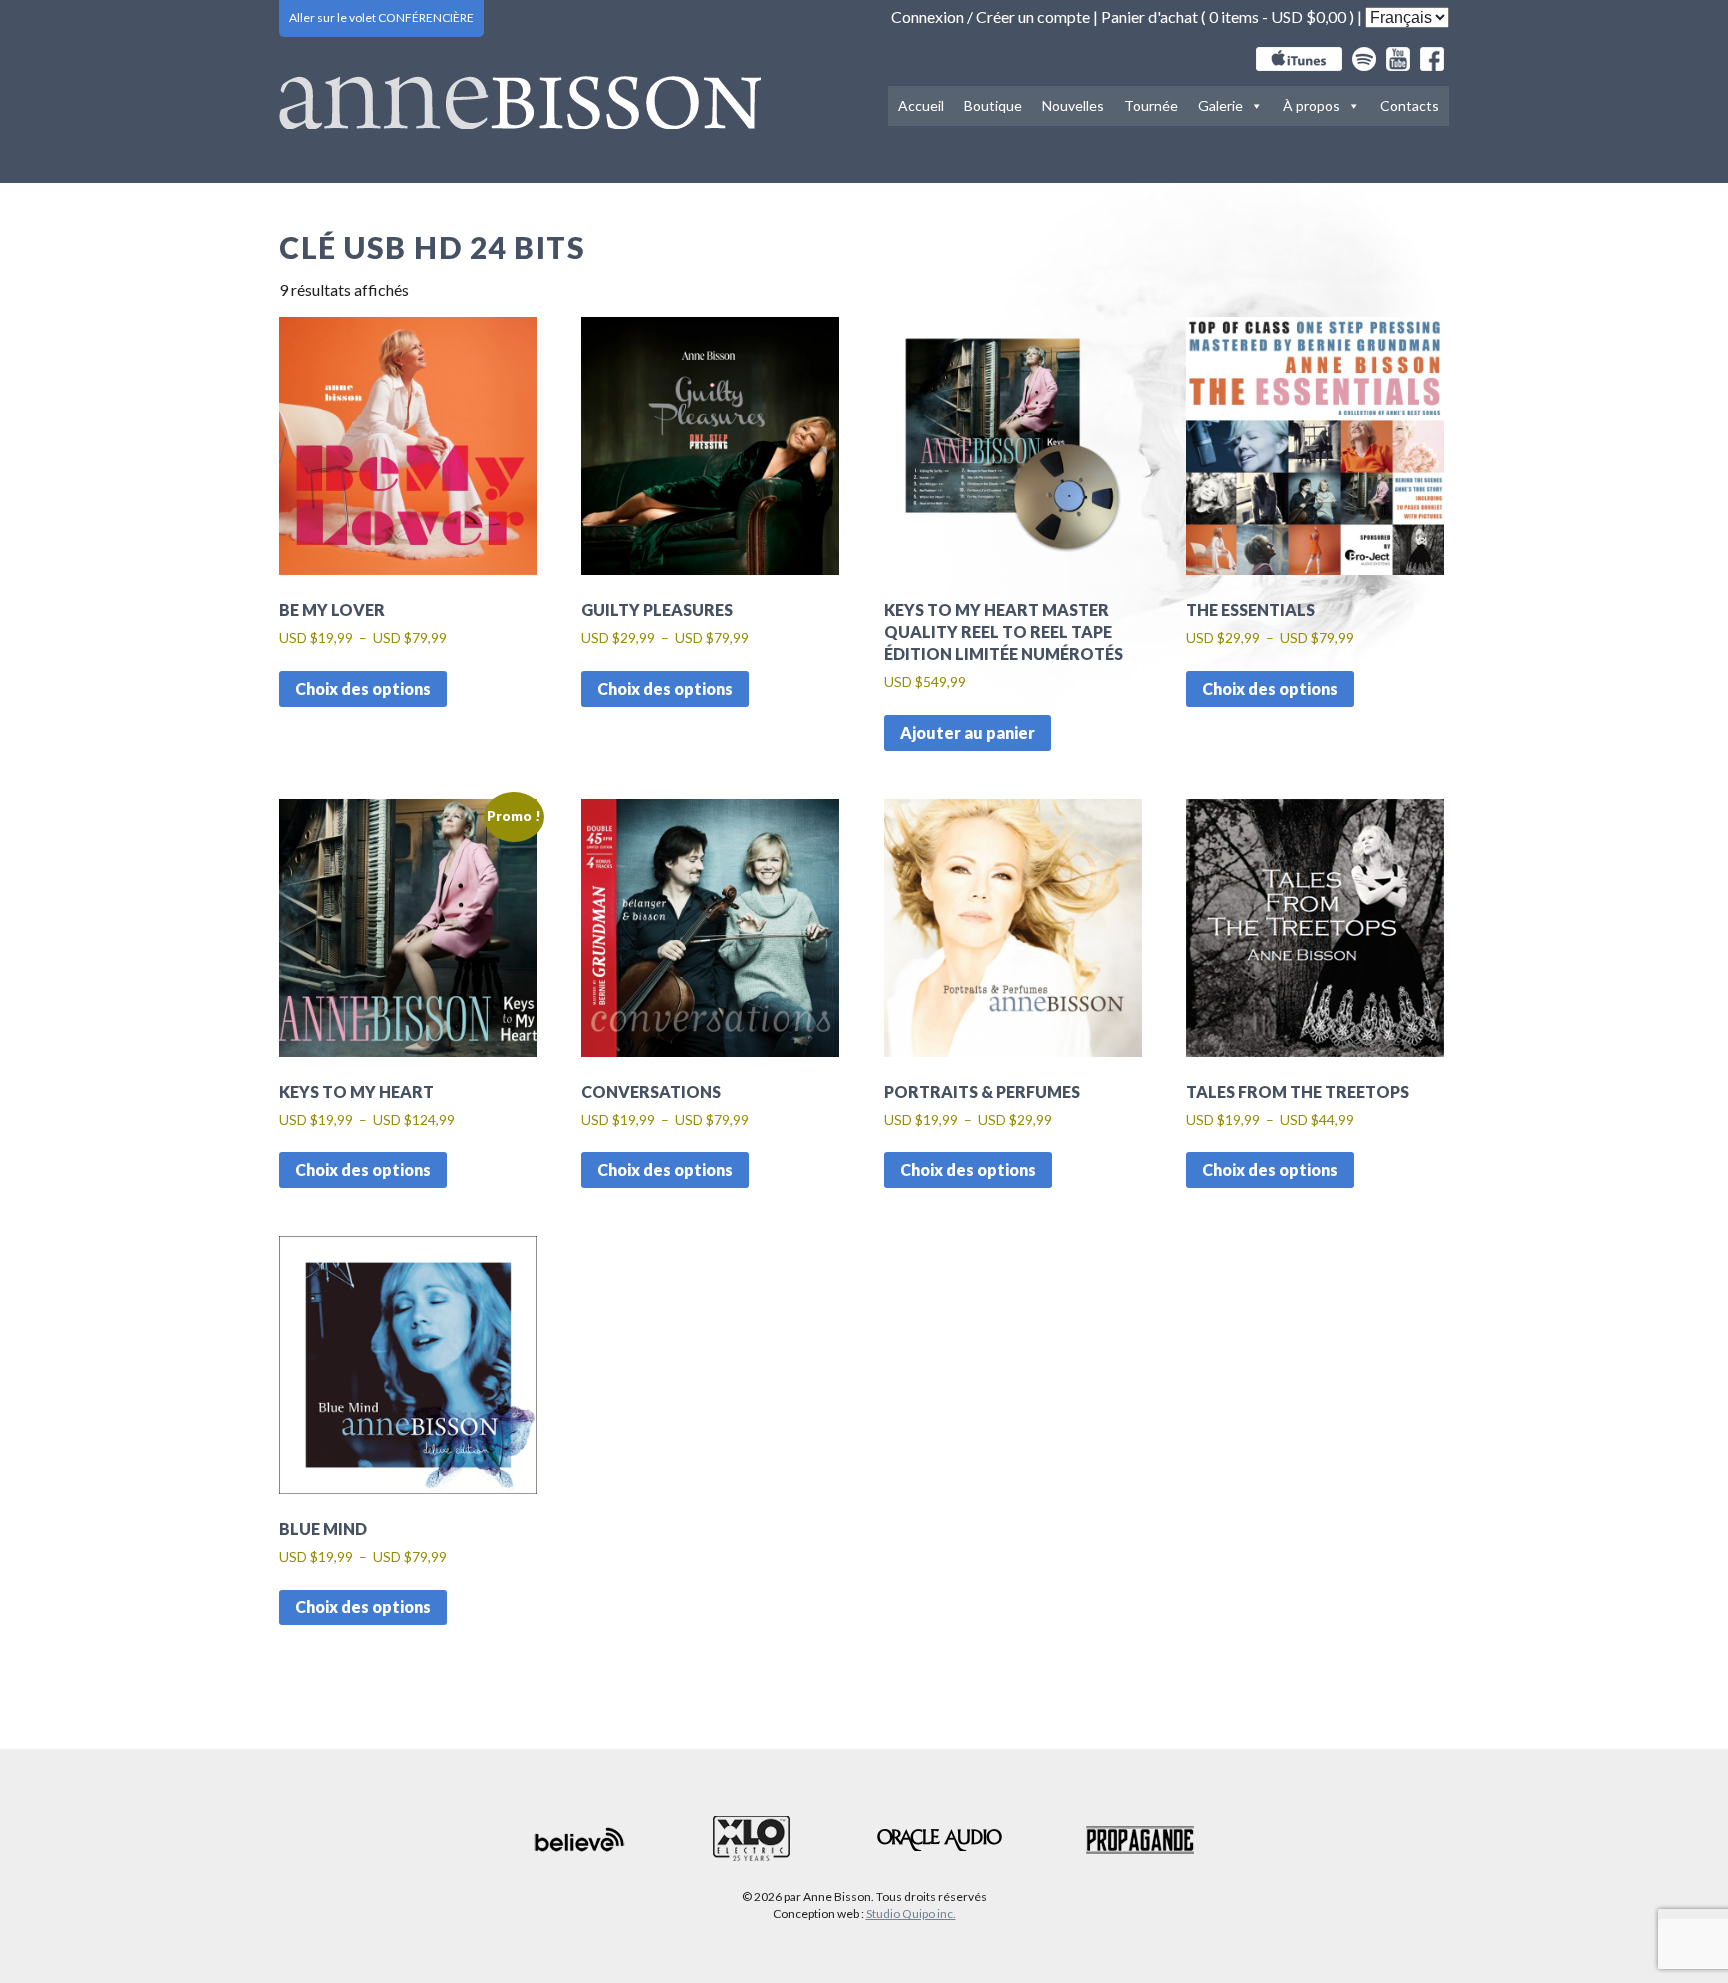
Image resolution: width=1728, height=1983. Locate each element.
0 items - (1277, 16)
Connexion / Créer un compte (990, 16)
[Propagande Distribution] (1140, 1840)
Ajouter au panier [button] (967, 732)
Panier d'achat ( (1155, 16)
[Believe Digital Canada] (580, 1839)
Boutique (993, 105)
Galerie (1220, 105)
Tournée (1151, 105)
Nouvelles (1073, 105)
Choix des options (363, 688)
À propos (1311, 105)
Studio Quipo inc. (911, 1913)
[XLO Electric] (751, 1839)
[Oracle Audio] (939, 1840)
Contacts (1409, 105)
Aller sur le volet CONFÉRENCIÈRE (381, 17)
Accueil (921, 105)
